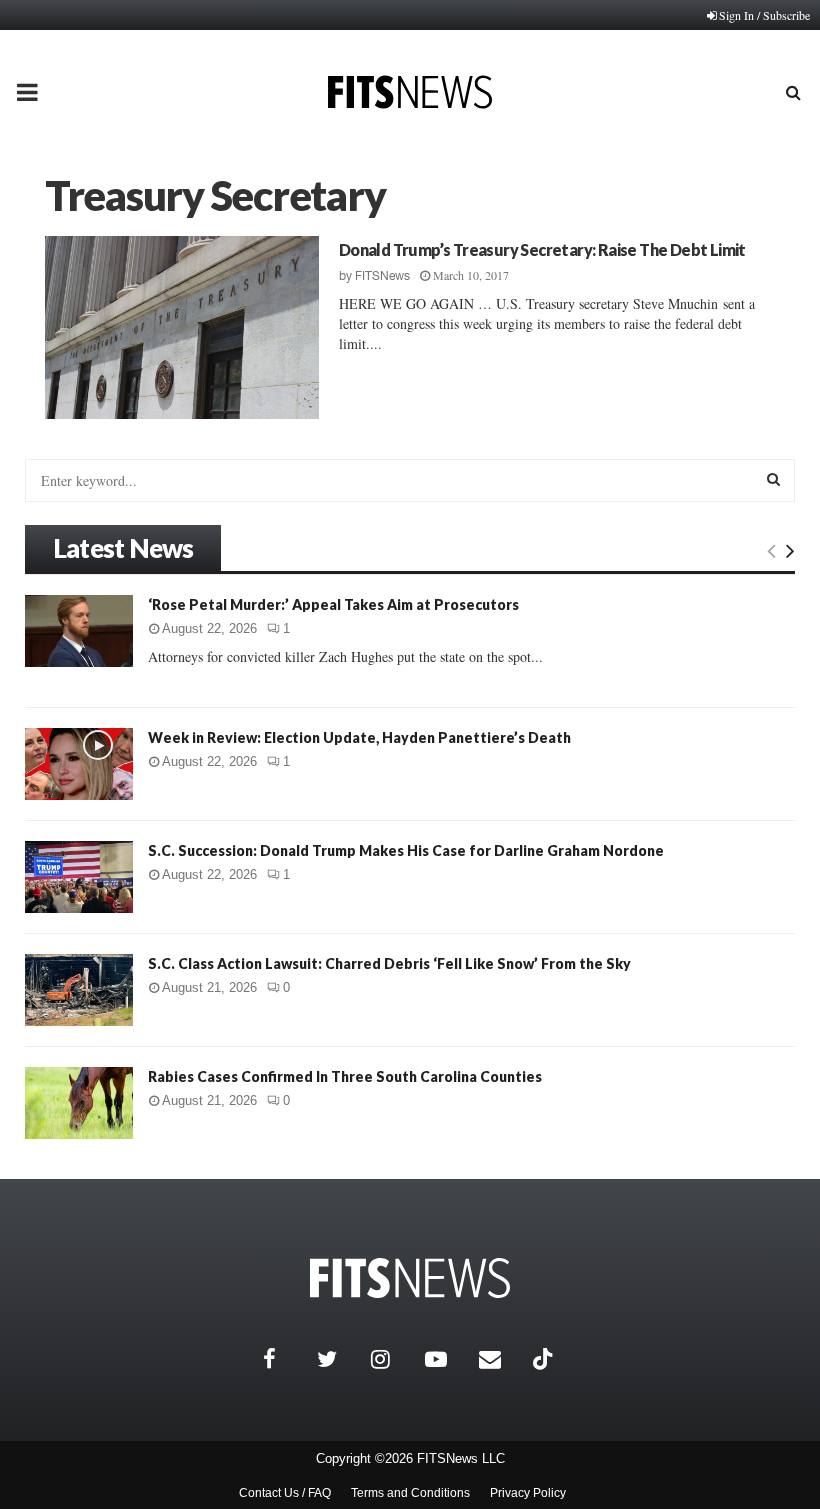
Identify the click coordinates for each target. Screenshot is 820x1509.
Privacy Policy (528, 1493)
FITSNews (382, 276)
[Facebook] (285, 1359)
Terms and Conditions (410, 1493)
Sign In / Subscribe (764, 15)
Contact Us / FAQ (285, 1493)
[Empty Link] (771, 550)
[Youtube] (447, 1359)
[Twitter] (339, 1359)
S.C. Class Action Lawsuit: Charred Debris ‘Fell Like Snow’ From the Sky (389, 963)
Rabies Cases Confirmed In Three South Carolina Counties (345, 1076)
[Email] (501, 1359)
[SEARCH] (773, 479)
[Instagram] (393, 1359)
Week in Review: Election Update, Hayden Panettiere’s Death (359, 737)
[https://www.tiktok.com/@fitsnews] (545, 1359)
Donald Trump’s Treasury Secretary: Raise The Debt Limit (542, 249)
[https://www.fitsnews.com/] (410, 1278)
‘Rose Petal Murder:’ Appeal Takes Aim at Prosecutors (333, 604)
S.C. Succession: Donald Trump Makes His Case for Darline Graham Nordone (406, 850)
